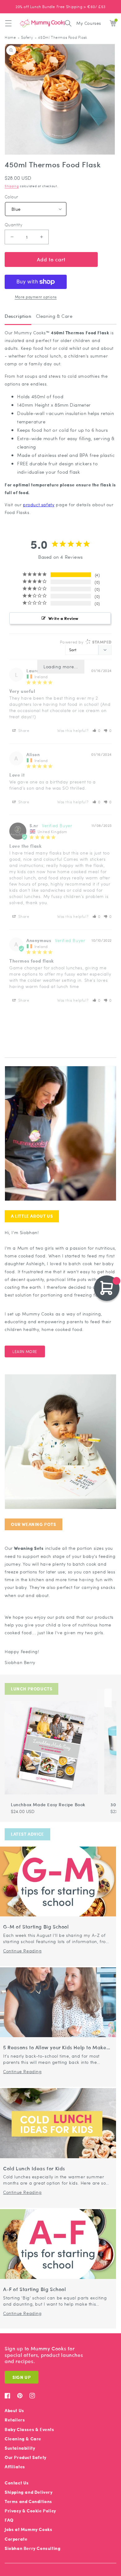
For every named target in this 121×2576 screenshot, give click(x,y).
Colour (11, 197)
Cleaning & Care (23, 2439)
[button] (8, 23)
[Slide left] (101, 1698)
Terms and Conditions (28, 2501)
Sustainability (20, 2448)
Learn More (25, 1351)
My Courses (89, 23)
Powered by (86, 642)
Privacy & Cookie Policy (30, 2511)
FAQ (9, 2520)
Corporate (16, 2539)
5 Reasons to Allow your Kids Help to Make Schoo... (55, 2048)
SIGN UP (22, 2377)
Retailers (15, 2420)
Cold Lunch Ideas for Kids (34, 2169)
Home (10, 37)
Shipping (12, 186)
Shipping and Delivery (29, 2492)
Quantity (13, 225)
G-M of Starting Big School (36, 1927)
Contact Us (17, 2483)
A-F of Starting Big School (35, 2289)
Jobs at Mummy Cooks (28, 2529)
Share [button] (23, 730)
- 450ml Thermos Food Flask (61, 37)
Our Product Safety (26, 2457)
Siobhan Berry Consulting (33, 2548)
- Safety (25, 37)
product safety (39, 504)
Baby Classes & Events (29, 2429)
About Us (14, 2410)
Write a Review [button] (63, 618)
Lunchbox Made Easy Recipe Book (48, 1804)
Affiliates (15, 2467)
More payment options (36, 297)
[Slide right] (108, 1698)
